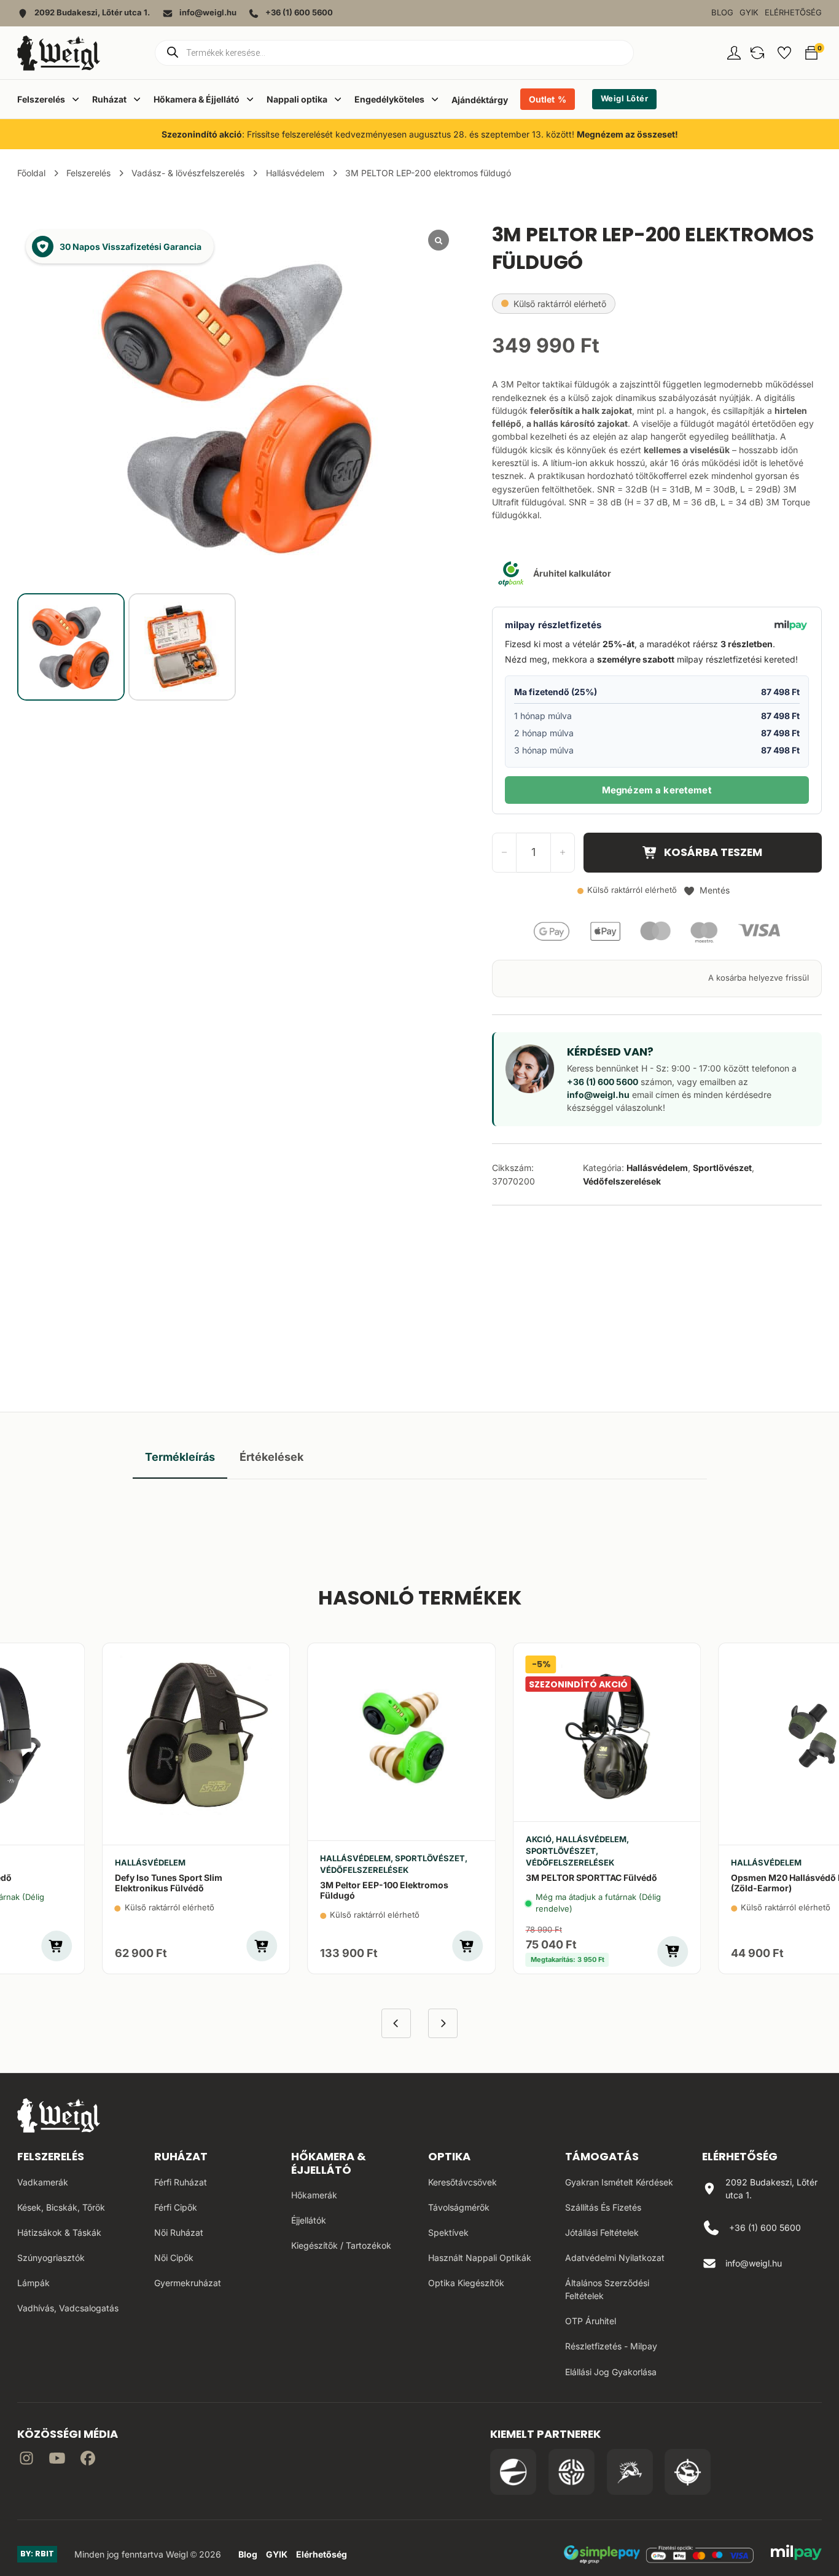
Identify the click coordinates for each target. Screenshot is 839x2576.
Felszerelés (88, 173)
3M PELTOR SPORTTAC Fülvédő (591, 1878)
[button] (757, 53)
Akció (539, 1839)
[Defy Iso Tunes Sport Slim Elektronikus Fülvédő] (196, 1735)
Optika (449, 2156)
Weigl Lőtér (625, 99)
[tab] (180, 1457)
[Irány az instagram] (26, 2460)
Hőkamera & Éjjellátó (329, 2163)
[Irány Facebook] (88, 2460)
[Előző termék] (396, 2023)
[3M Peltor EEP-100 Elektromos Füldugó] (401, 1735)
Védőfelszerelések (622, 1181)
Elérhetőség (793, 13)
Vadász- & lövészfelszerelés (188, 173)
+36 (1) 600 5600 (603, 1082)
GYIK (749, 13)
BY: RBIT (37, 2554)
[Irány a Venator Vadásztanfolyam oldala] (630, 2472)
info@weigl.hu (598, 1095)
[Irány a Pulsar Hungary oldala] (513, 2472)
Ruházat (181, 2156)
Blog (722, 13)
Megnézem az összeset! (627, 134)
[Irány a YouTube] (57, 2460)
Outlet (542, 99)
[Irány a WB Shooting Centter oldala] (572, 2472)
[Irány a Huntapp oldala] (688, 2472)
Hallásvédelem (295, 173)
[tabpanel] (420, 1504)
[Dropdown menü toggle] (76, 99)
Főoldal (31, 173)
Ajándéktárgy (480, 100)
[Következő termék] (443, 2023)
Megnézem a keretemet (657, 790)
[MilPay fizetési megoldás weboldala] (796, 2555)
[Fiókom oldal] (734, 53)
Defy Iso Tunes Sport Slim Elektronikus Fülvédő (169, 1883)
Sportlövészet (722, 1168)
